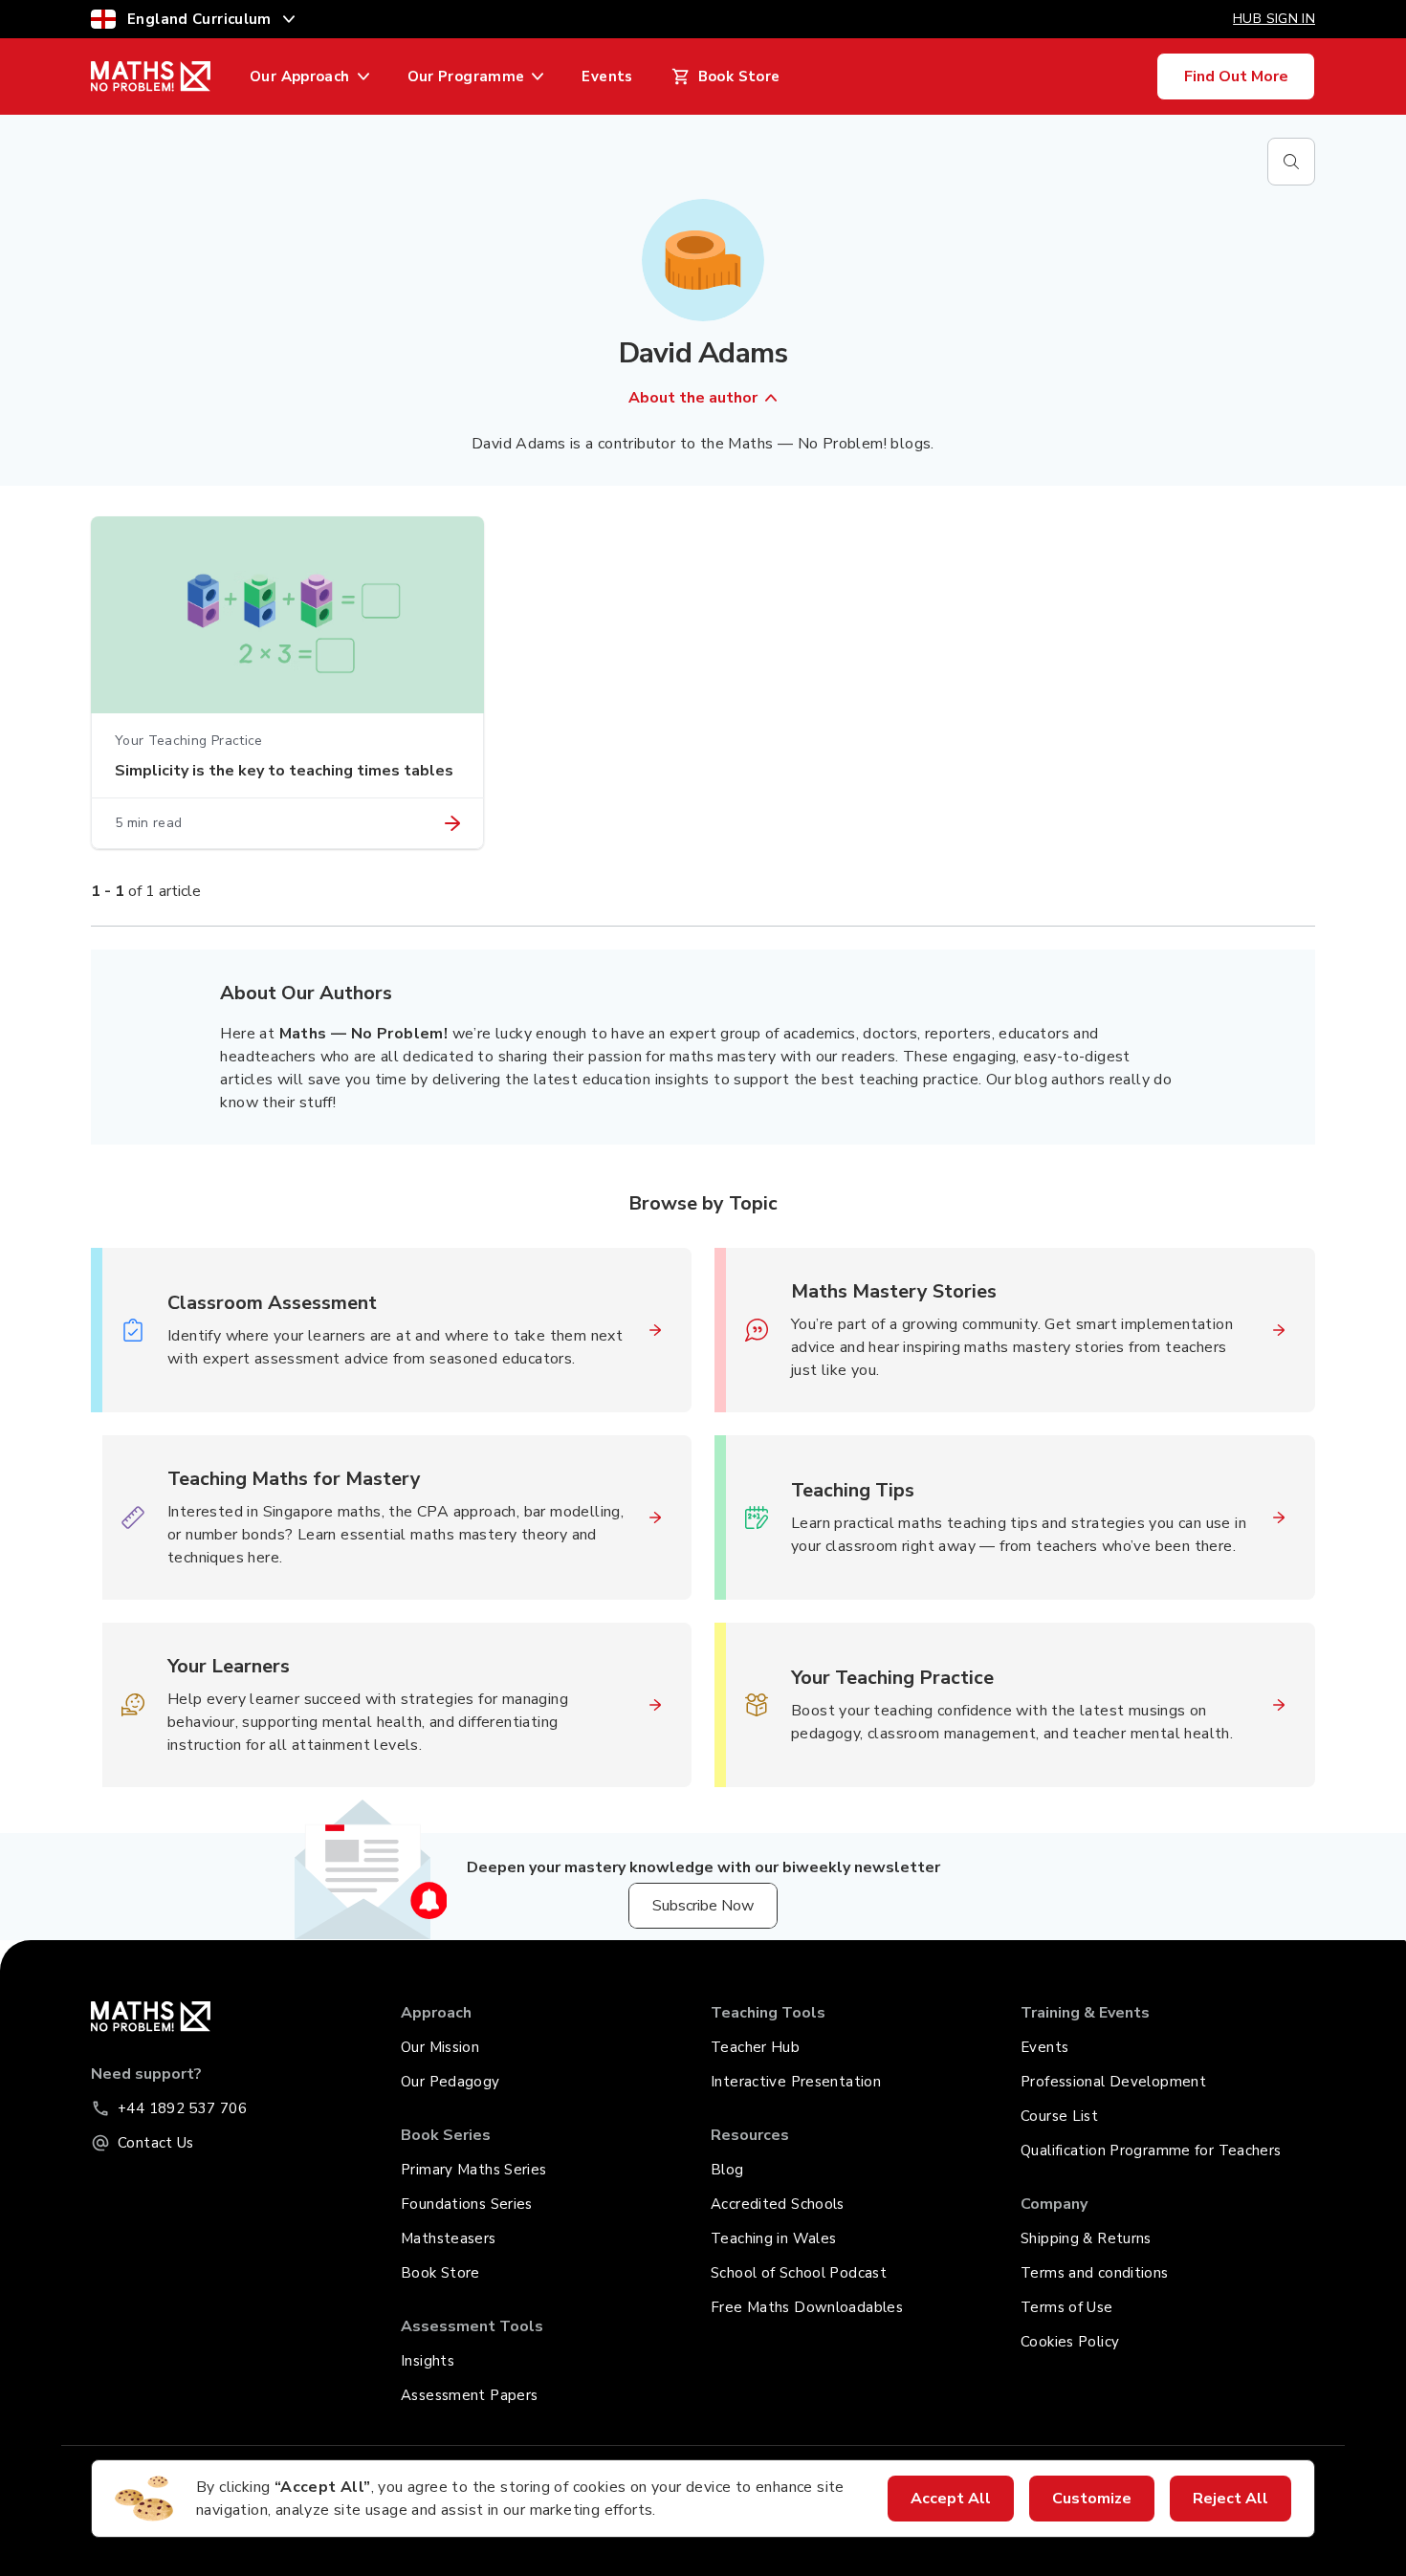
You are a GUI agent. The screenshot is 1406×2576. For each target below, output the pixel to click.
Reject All (1230, 2499)
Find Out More (1236, 76)
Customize (1092, 2499)
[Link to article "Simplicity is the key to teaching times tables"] (452, 823)
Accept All (951, 2499)
